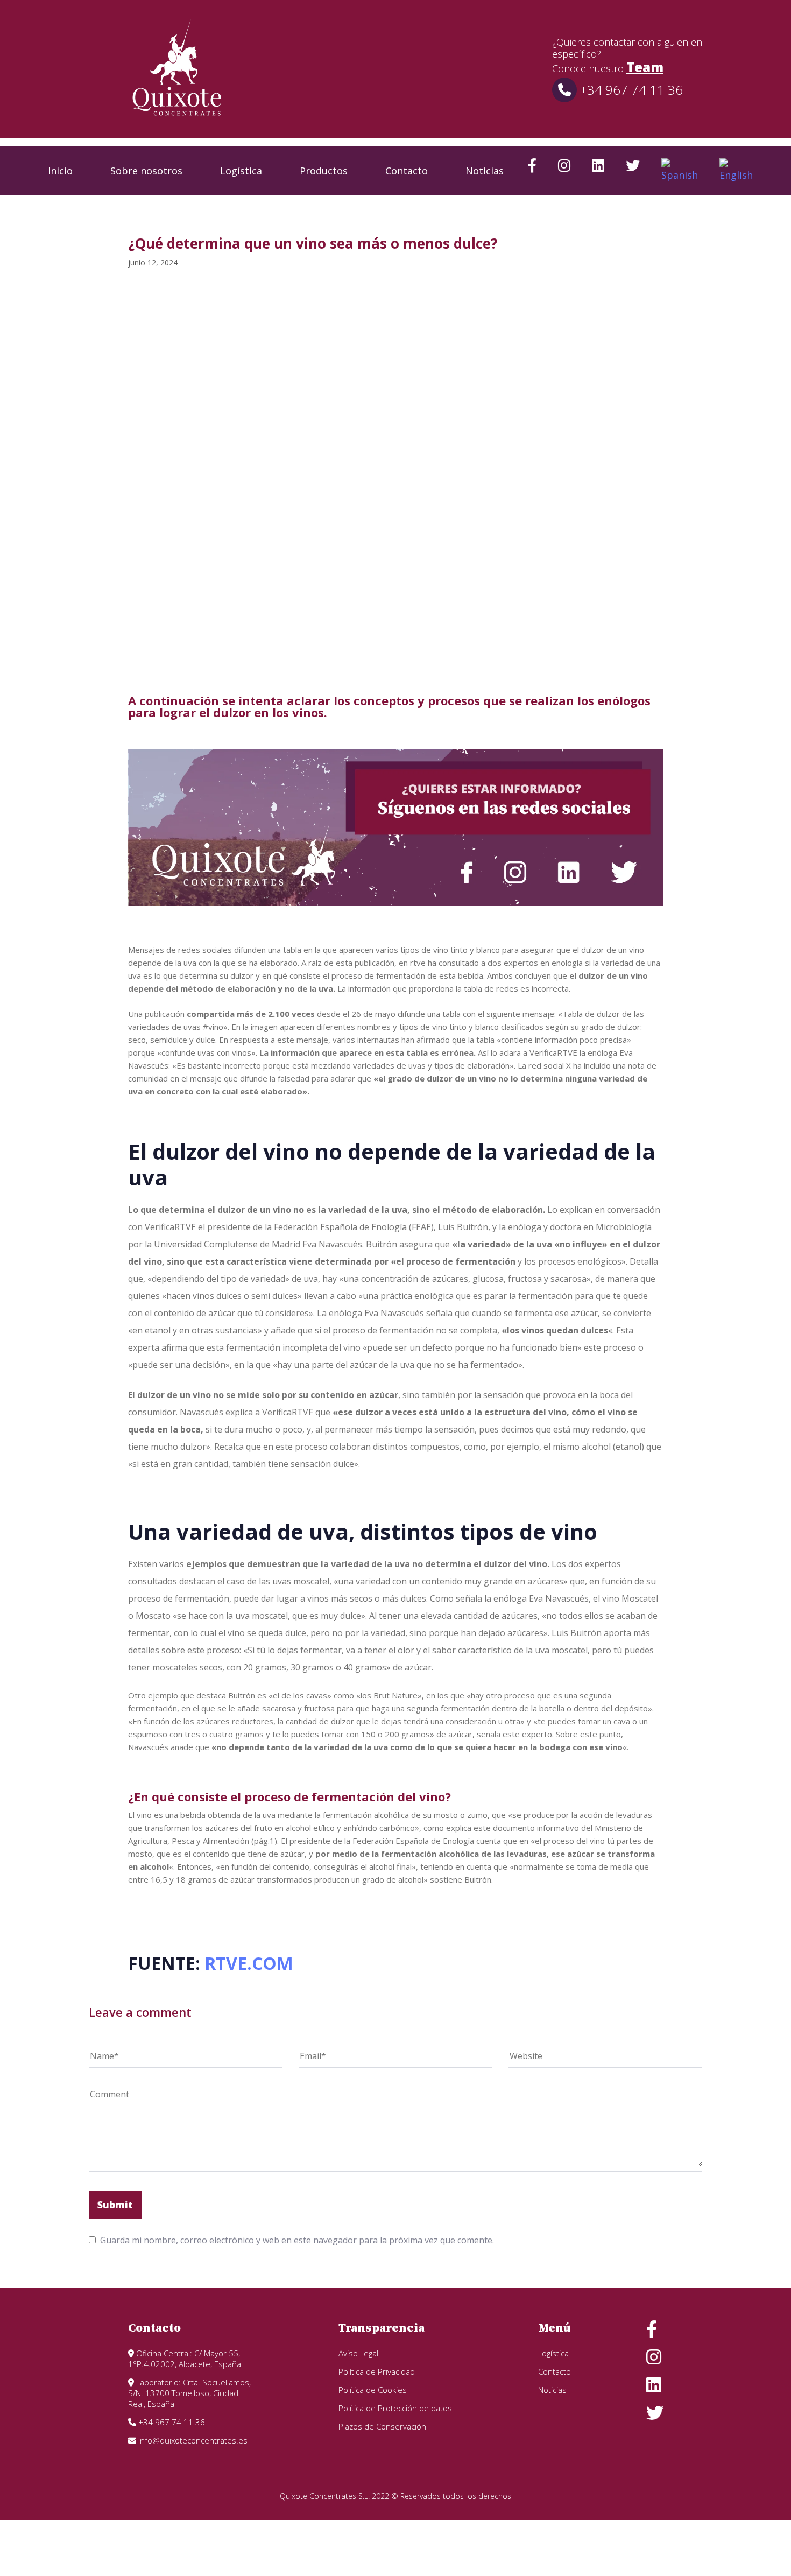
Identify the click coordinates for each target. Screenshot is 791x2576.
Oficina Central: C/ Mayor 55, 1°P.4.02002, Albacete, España (185, 2359)
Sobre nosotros (146, 171)
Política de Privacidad (377, 2371)
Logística (241, 171)
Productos (324, 171)
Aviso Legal (358, 2353)
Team (645, 67)
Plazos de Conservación (382, 2426)
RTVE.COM (247, 1963)
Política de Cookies (373, 2390)
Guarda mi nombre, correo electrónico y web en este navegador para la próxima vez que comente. (297, 2240)
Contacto (407, 171)
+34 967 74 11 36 (630, 90)
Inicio (60, 171)
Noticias (485, 171)
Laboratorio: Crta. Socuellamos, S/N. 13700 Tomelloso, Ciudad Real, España (189, 2393)
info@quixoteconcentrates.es (192, 2440)
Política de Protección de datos (395, 2408)
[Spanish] (680, 171)
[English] (736, 171)
